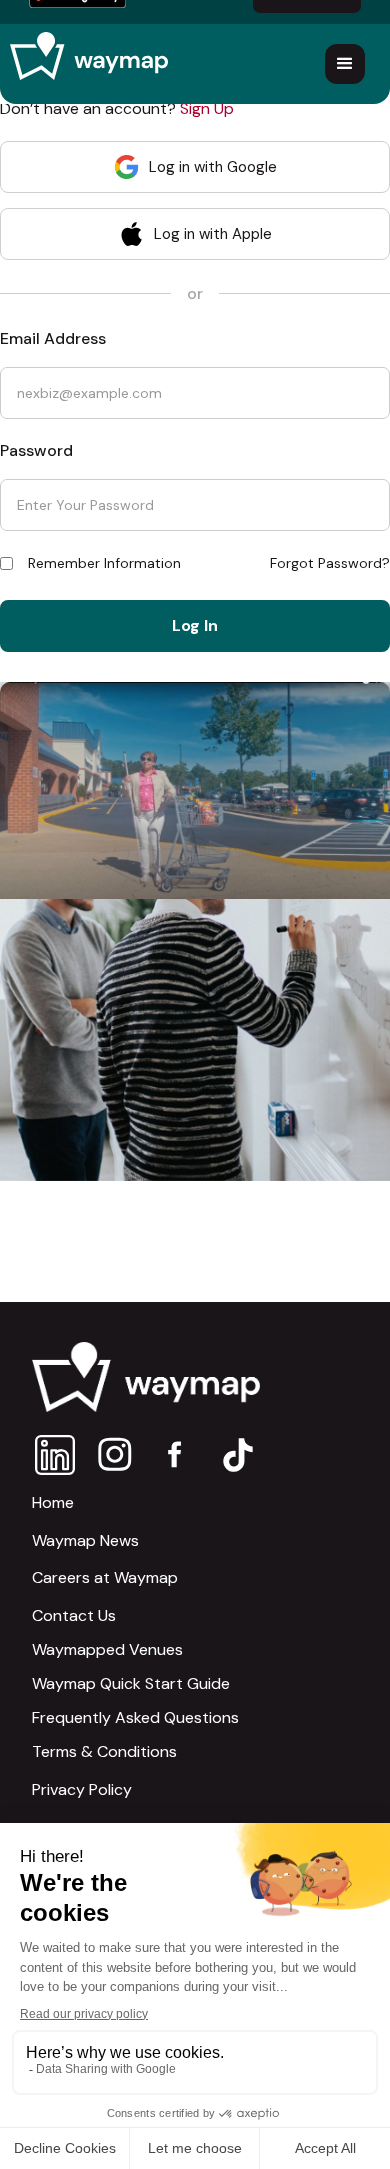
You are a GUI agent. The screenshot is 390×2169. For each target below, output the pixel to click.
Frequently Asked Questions (135, 1718)
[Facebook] (176, 1454)
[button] (345, 64)
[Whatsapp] (54, 1454)
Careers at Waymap (105, 1577)
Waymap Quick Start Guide (131, 1683)
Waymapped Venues (107, 1650)
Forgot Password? (330, 563)
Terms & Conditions (104, 1751)
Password (36, 450)
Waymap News (85, 1540)
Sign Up (207, 108)
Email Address (53, 338)
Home (53, 1502)
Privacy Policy (82, 1789)
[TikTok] (237, 1454)
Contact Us (74, 1615)
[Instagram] (115, 1454)
